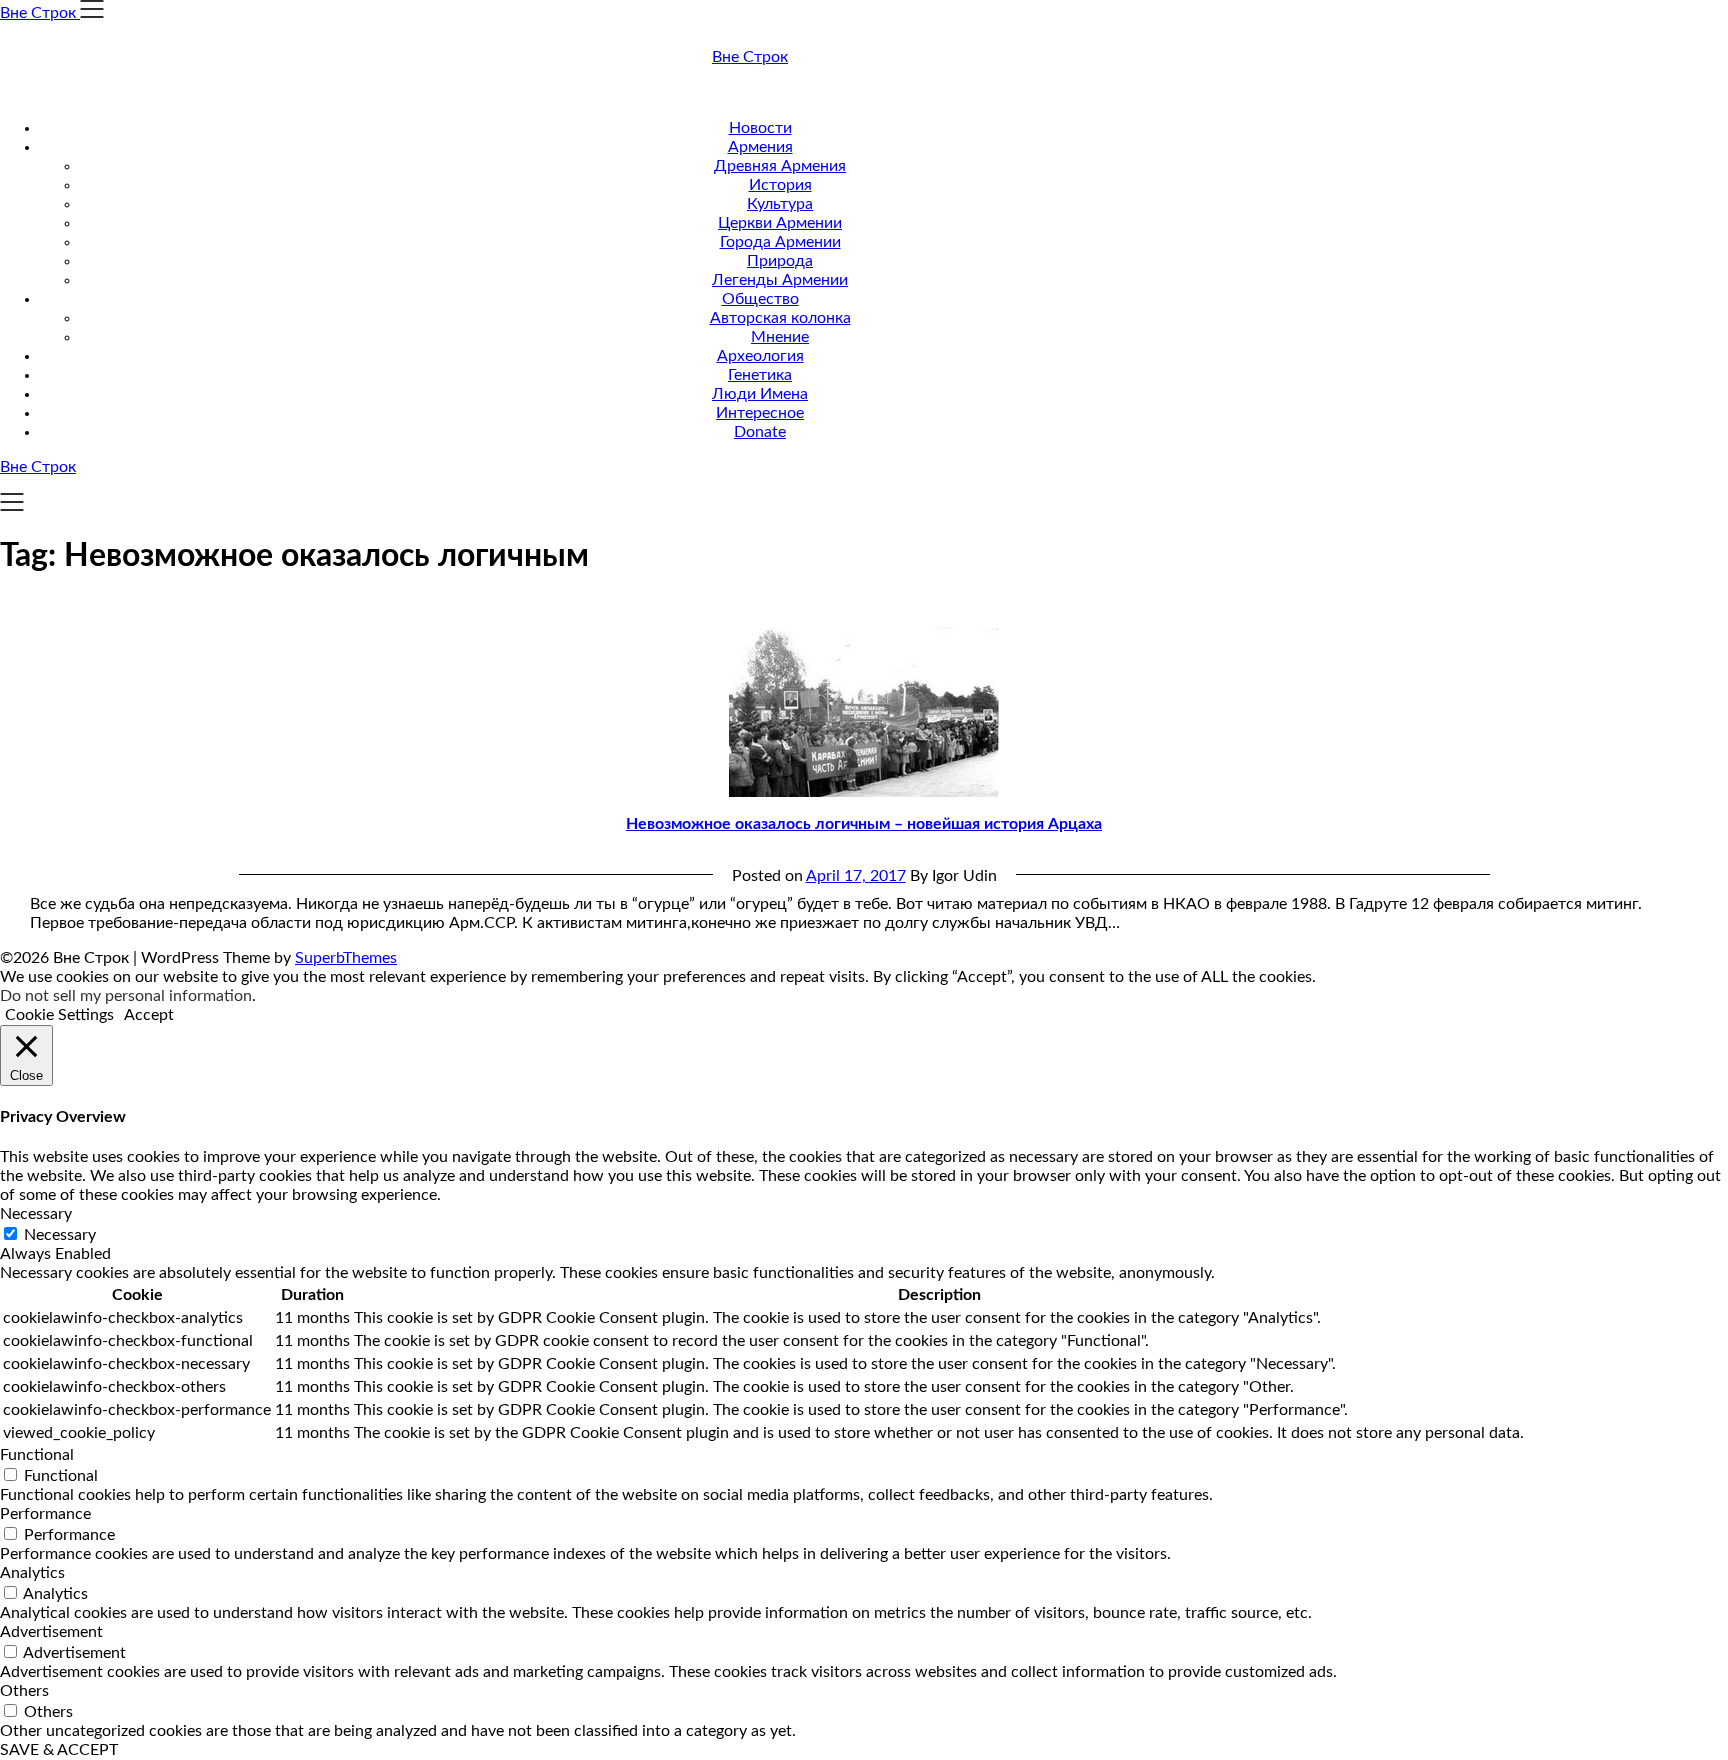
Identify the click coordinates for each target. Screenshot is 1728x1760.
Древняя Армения (780, 166)
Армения (760, 147)
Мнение (780, 337)
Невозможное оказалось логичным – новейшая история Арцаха (864, 824)
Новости (760, 128)
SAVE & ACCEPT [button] (59, 1750)
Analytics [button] (32, 1573)
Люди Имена (760, 394)
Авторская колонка (780, 318)
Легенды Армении (780, 280)
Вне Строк (750, 57)
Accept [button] (149, 1015)
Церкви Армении (780, 223)
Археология (760, 356)
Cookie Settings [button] (59, 1015)
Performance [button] (45, 1514)
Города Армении (780, 242)
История (780, 185)
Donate (760, 432)
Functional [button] (37, 1455)
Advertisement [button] (51, 1632)
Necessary (60, 1235)
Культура (780, 204)
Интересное (760, 413)
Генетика (760, 375)
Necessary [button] (36, 1214)
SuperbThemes (346, 958)
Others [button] (24, 1691)
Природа (780, 261)
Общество (760, 299)
